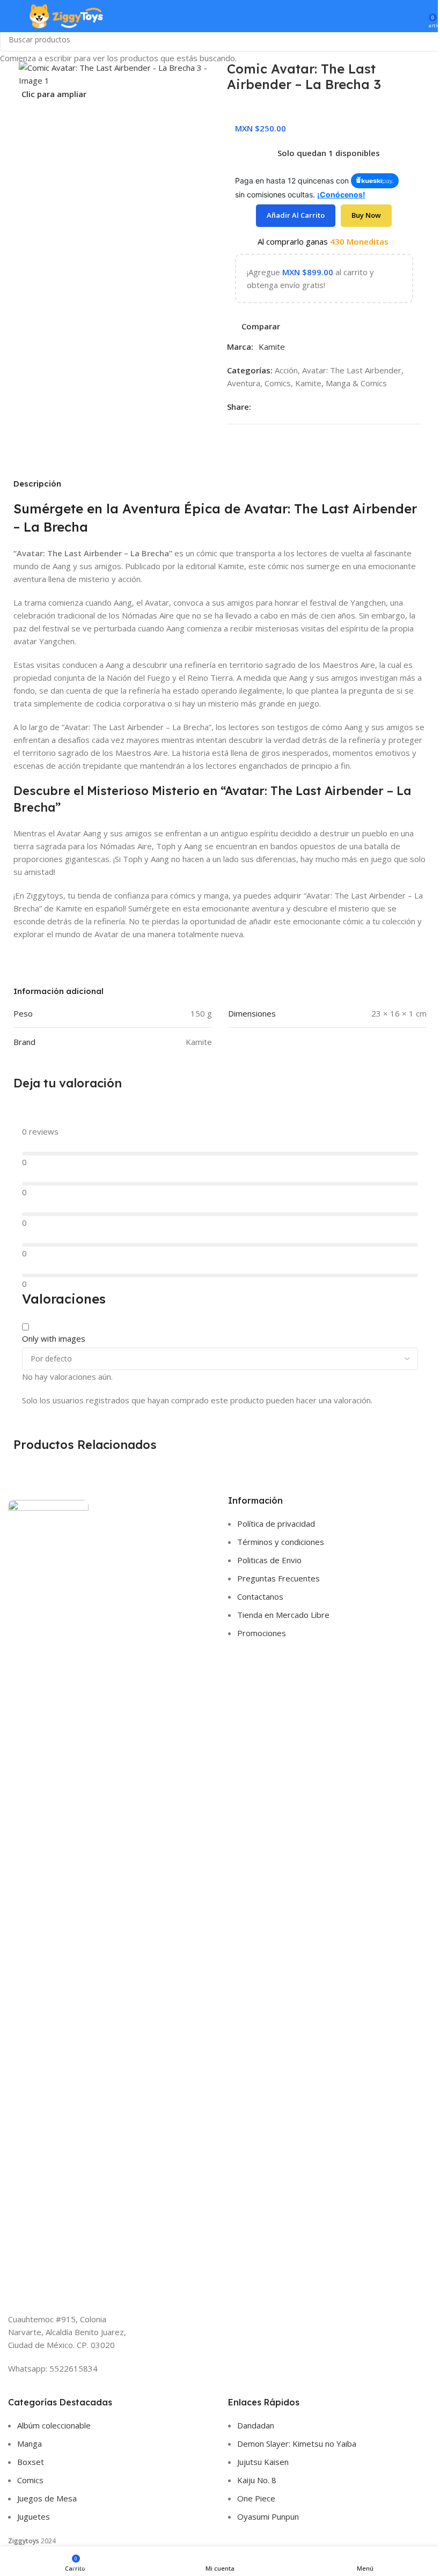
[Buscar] (398, 16)
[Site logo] (66, 15)
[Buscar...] (428, 39)
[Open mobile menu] (12, 16)
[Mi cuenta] (417, 16)
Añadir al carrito (296, 215)
